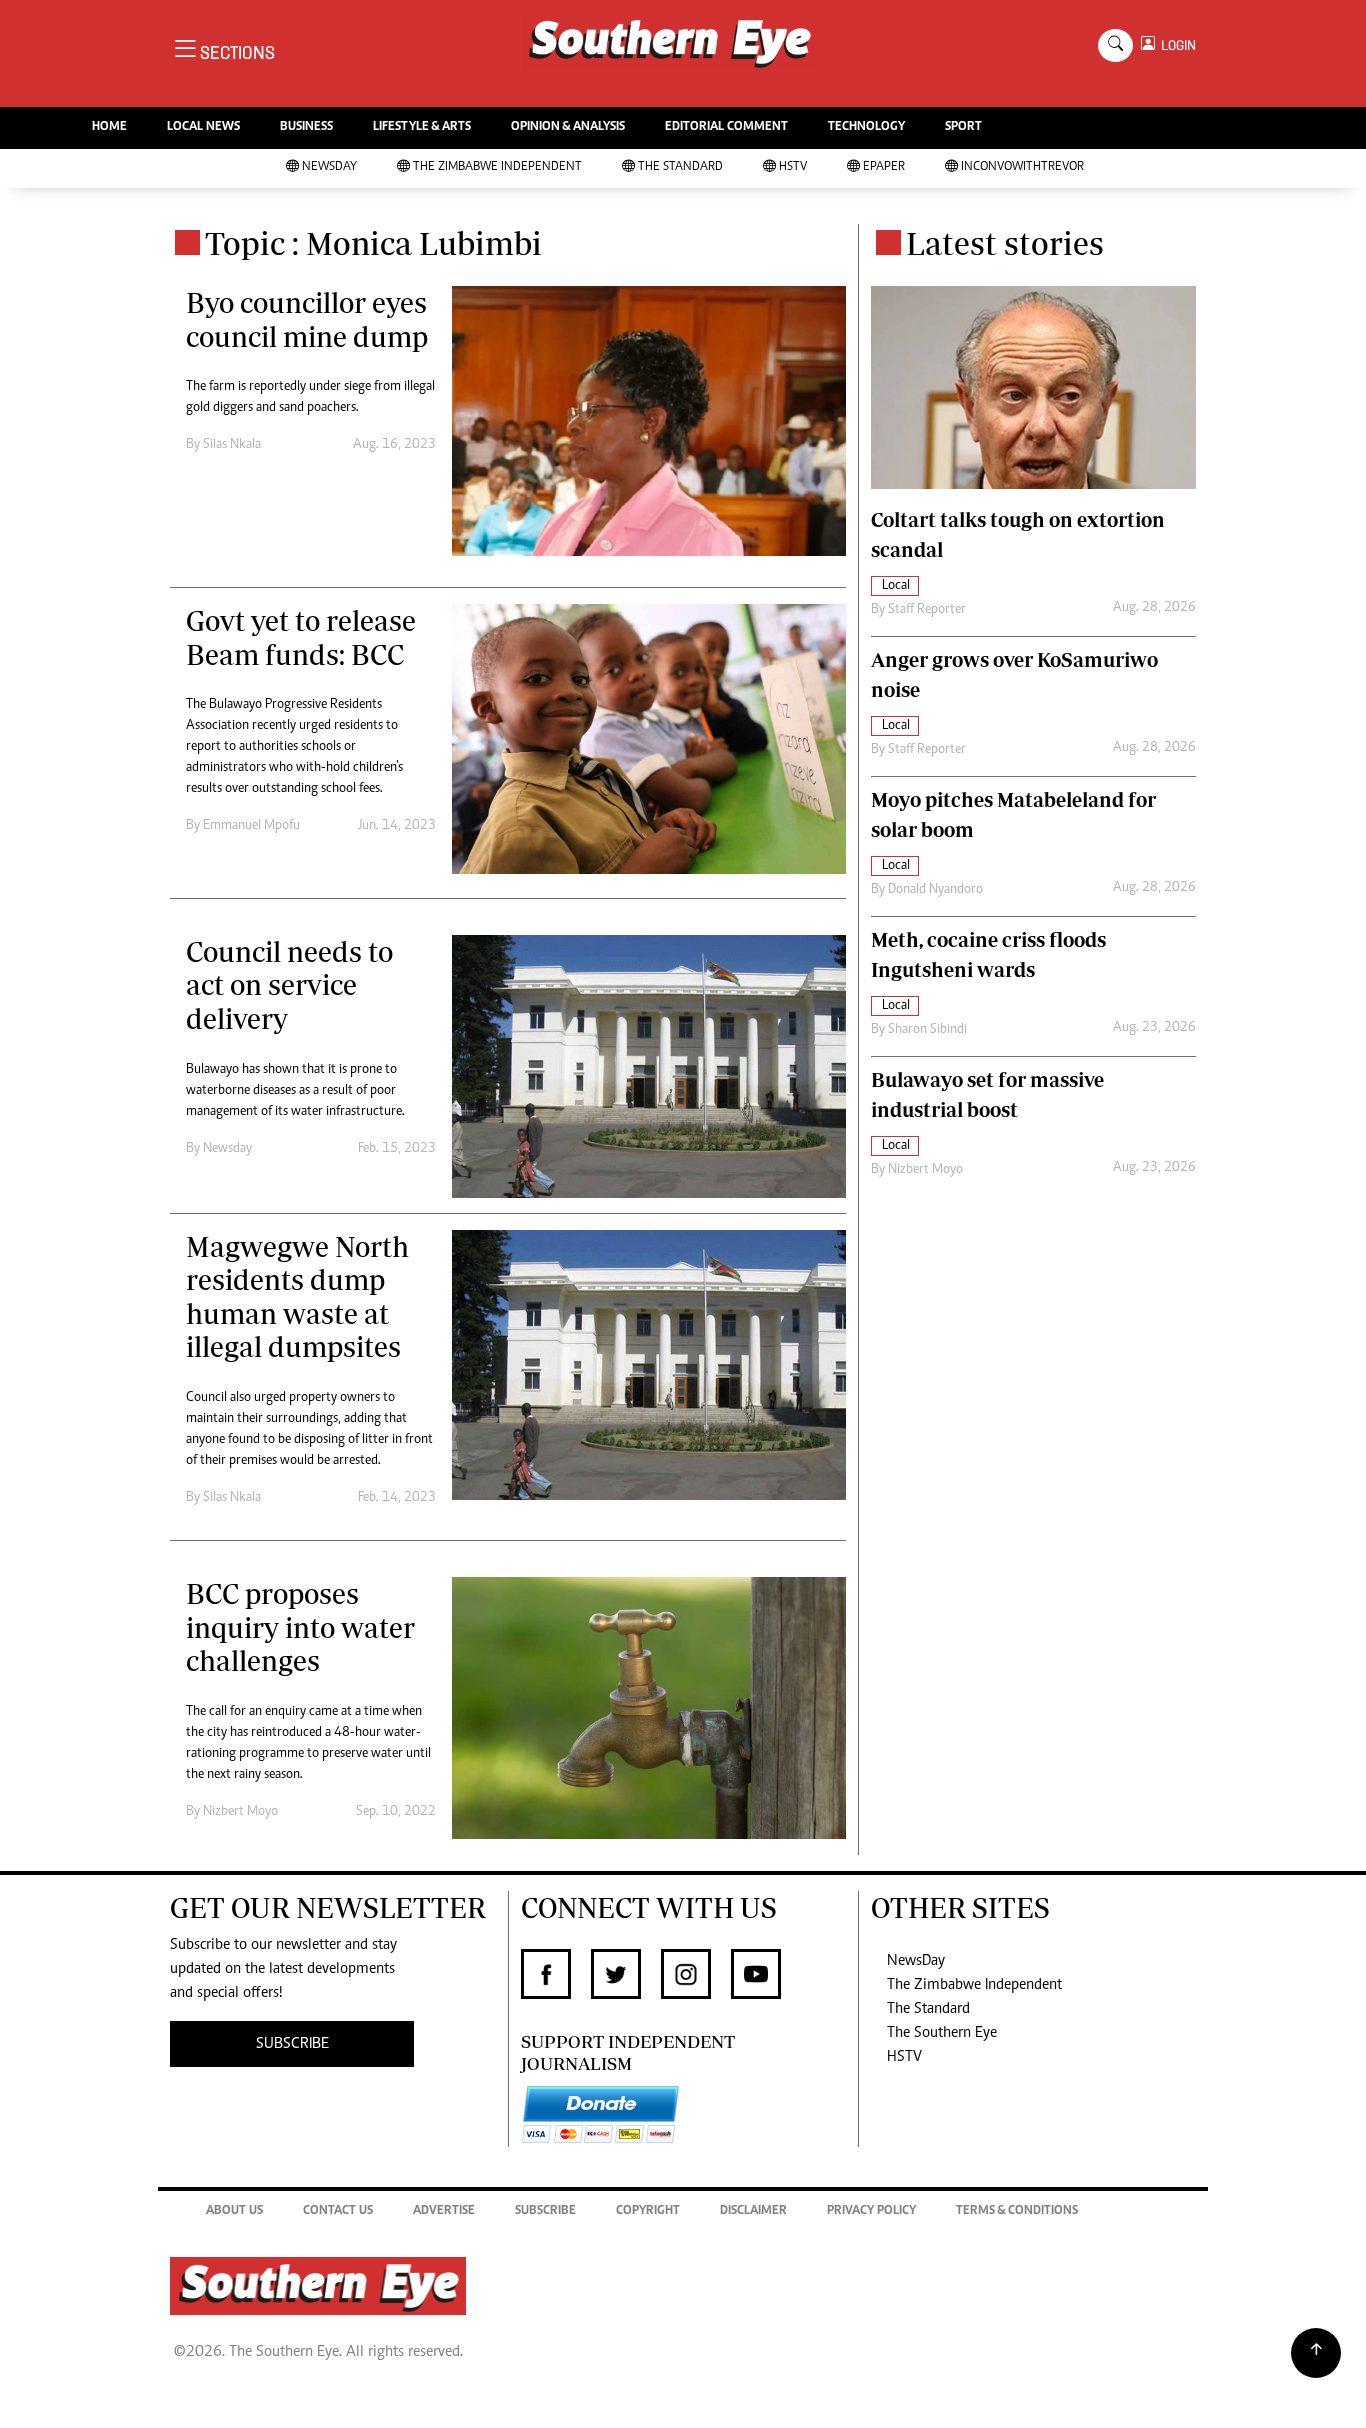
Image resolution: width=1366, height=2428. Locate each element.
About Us (234, 2211)
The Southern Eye (942, 2033)
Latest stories (1005, 243)
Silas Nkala (232, 445)
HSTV (793, 167)
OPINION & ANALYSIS (568, 127)
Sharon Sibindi (927, 1030)
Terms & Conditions (1017, 2211)
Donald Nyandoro (935, 890)
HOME (109, 127)
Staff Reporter (927, 610)
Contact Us (338, 2211)
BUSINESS (306, 127)
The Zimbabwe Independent (497, 167)
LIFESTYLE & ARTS (422, 127)
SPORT (963, 127)
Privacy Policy (871, 2211)
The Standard (680, 167)
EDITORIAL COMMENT (726, 127)
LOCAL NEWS (203, 127)
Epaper (884, 167)
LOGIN (1175, 45)
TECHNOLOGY (866, 127)
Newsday (227, 1149)
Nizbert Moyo (240, 1812)
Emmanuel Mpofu (251, 826)
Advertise (444, 2211)
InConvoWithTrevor (1022, 167)
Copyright (648, 2211)
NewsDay (329, 167)
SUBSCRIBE (292, 2044)
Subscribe (545, 2211)
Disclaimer (753, 2211)
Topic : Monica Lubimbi (373, 243)
